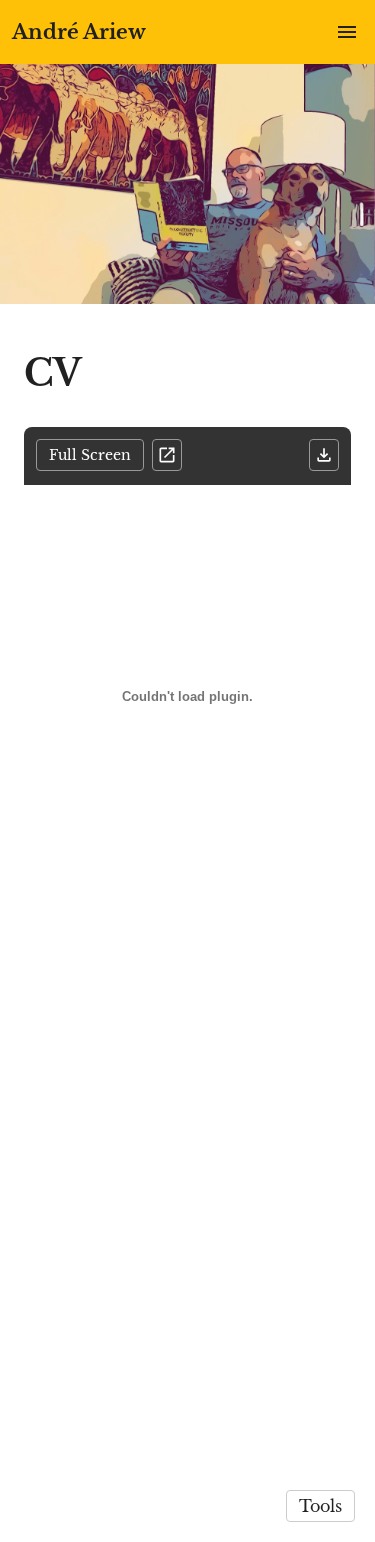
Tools (320, 1506)
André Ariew (79, 32)
